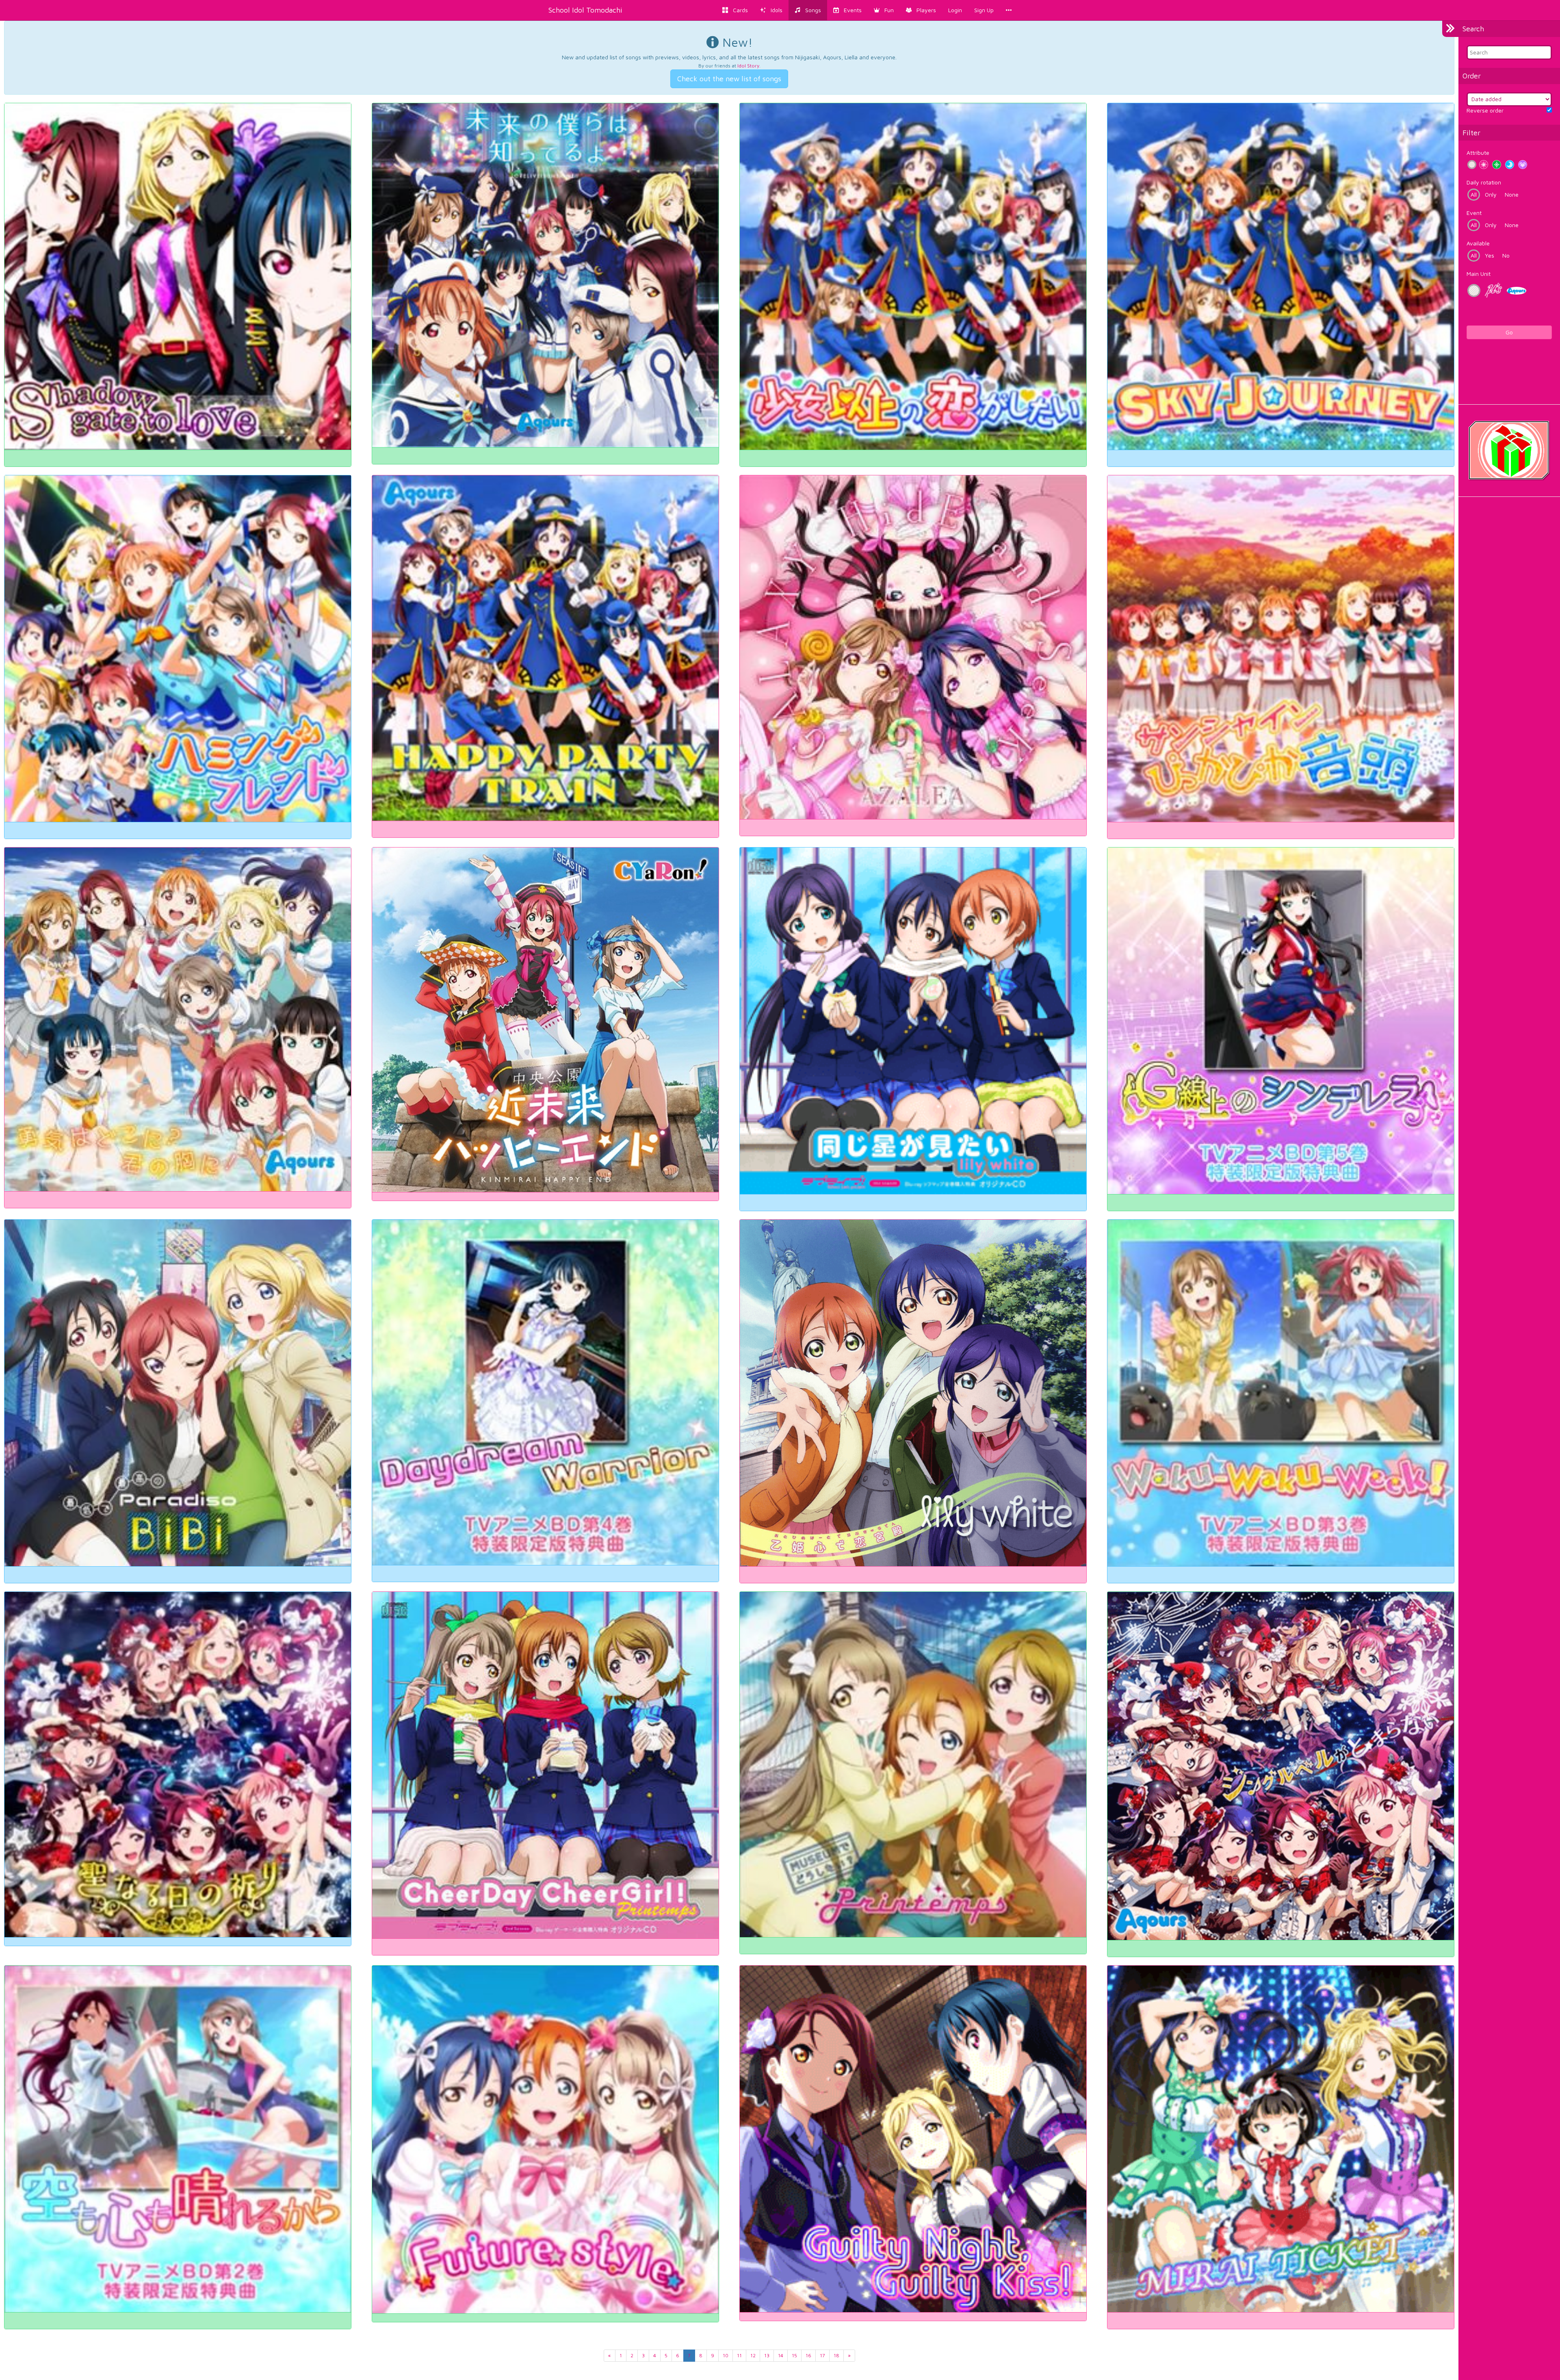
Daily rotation (1484, 182)
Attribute (1478, 153)
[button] (884, 10)
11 (739, 2355)
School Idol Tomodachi (585, 10)
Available (1478, 243)
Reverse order (1485, 110)
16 (808, 2355)
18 (836, 2355)
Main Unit (1479, 274)
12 (753, 2355)
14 (781, 2355)
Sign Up (984, 10)
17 (822, 2355)
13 (767, 2355)
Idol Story (748, 66)
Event (1474, 213)
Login (955, 10)
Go (1509, 332)
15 (794, 2355)
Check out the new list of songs (729, 79)
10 (726, 2355)
